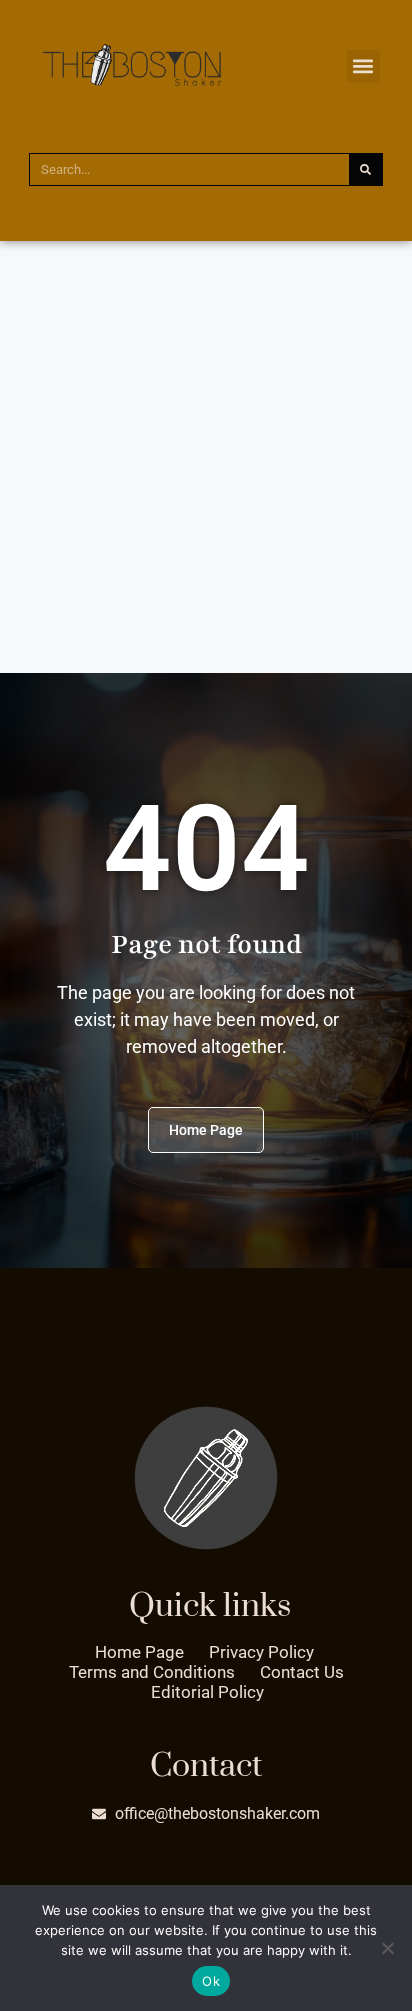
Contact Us (302, 1672)
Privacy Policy (261, 1652)
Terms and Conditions (152, 1672)
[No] (387, 1948)
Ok (211, 1981)
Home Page (139, 1652)
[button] (363, 66)
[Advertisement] (206, 457)
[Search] (365, 169)
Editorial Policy (207, 1692)
